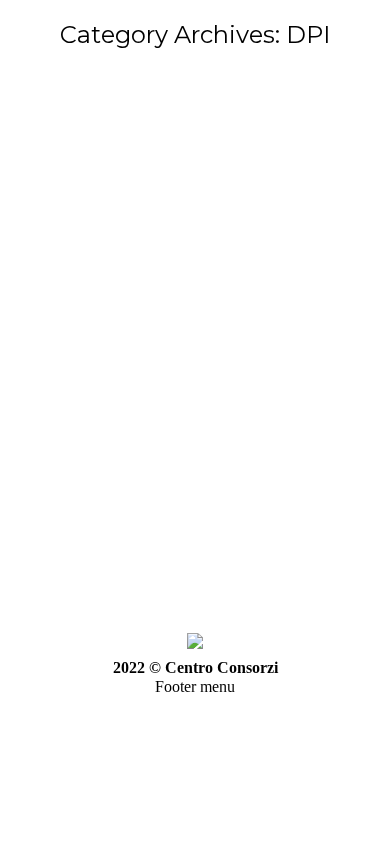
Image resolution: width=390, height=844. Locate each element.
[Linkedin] (167, 328)
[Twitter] (77, 328)
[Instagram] (197, 328)
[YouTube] (107, 328)
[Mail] (227, 328)
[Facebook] (47, 328)
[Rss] (137, 328)
